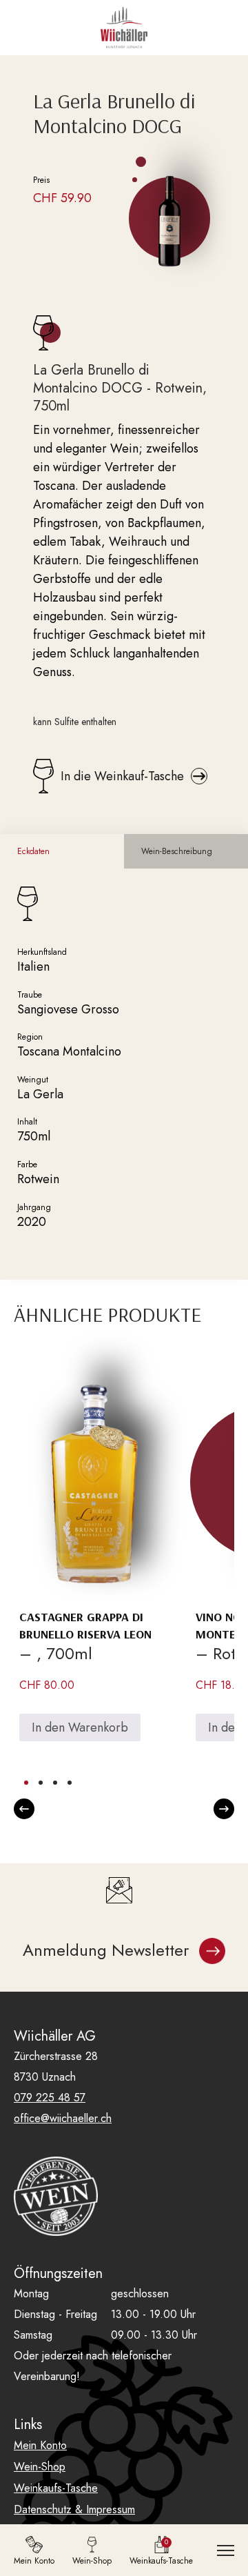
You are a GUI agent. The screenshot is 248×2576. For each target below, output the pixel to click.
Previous (24, 1809)
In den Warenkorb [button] (80, 1727)
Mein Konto (40, 2445)
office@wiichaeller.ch (63, 2118)
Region (30, 1037)
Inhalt (27, 1122)
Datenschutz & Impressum (74, 2509)
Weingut (33, 1080)
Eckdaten (33, 851)
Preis (41, 180)
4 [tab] (70, 1783)
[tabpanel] (91, 1562)
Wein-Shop (40, 2467)
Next (224, 1809)
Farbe (27, 1165)
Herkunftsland (42, 952)
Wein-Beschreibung (177, 851)
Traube (30, 995)
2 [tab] (41, 1783)
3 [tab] (55, 1783)
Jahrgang (34, 1207)
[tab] (62, 851)
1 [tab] (26, 1783)
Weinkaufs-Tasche (56, 2488)
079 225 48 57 (50, 2098)
